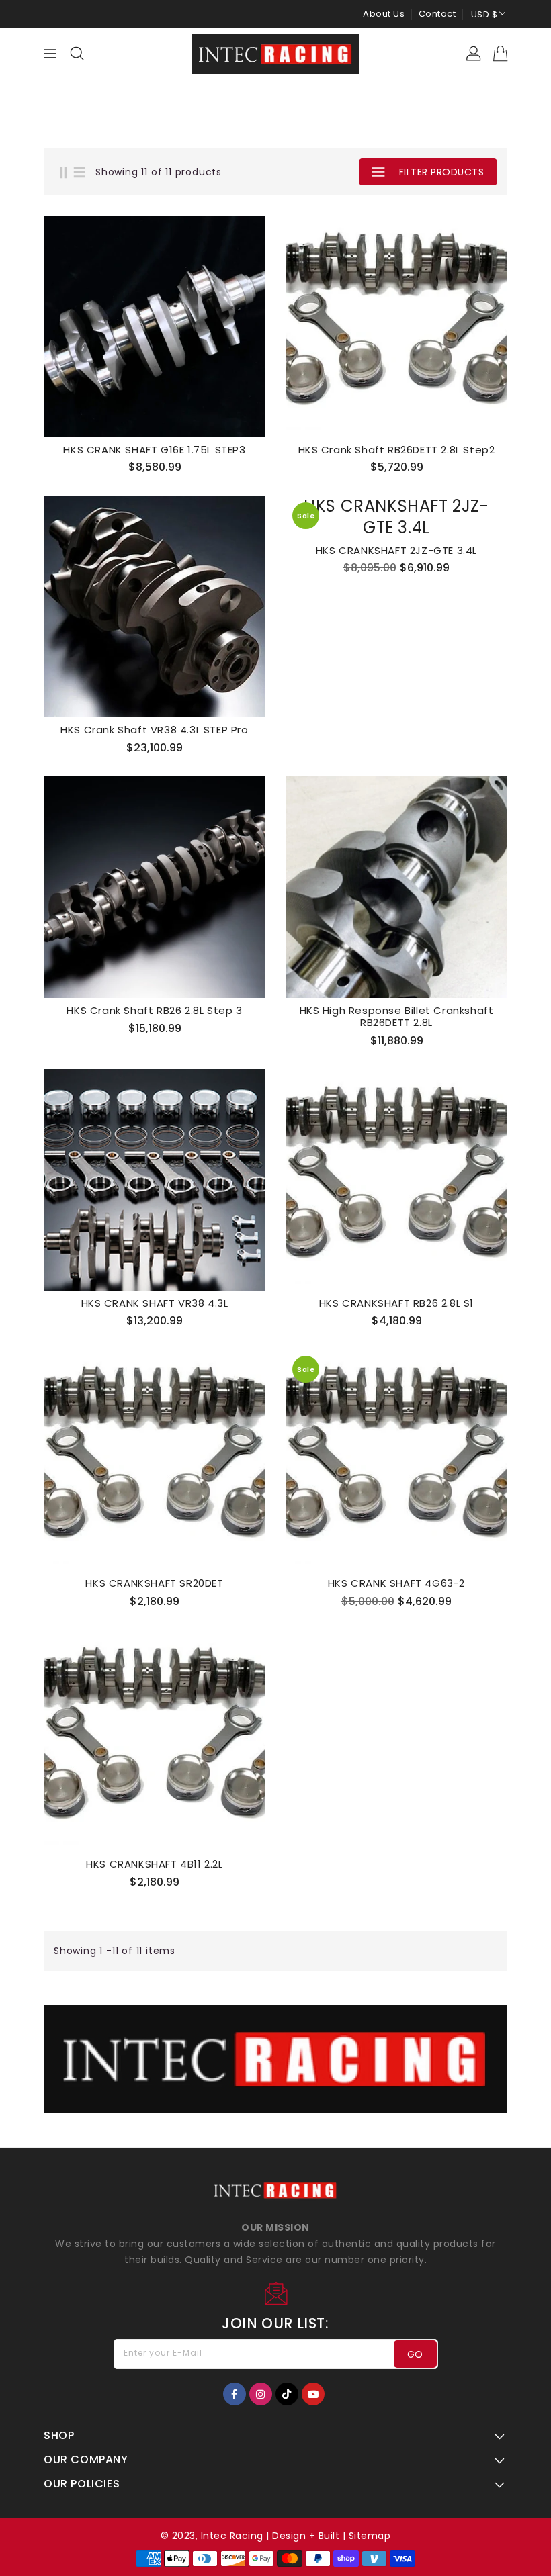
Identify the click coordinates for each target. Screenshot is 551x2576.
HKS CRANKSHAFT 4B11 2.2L (154, 1864)
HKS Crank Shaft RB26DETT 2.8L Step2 (397, 450)
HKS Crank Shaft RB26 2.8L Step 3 (154, 1011)
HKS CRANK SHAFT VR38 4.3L (155, 1303)
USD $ (484, 14)
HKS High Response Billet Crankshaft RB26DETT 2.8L (397, 1017)
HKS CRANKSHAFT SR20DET (154, 1583)
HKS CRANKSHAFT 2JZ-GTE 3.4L (396, 551)
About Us (384, 14)
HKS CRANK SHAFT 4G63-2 (396, 1583)
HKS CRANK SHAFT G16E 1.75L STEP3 (154, 450)
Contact (437, 14)
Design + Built (306, 2536)
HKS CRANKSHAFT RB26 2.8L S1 (396, 1303)
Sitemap (370, 2536)
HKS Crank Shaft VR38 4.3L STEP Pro (154, 730)
